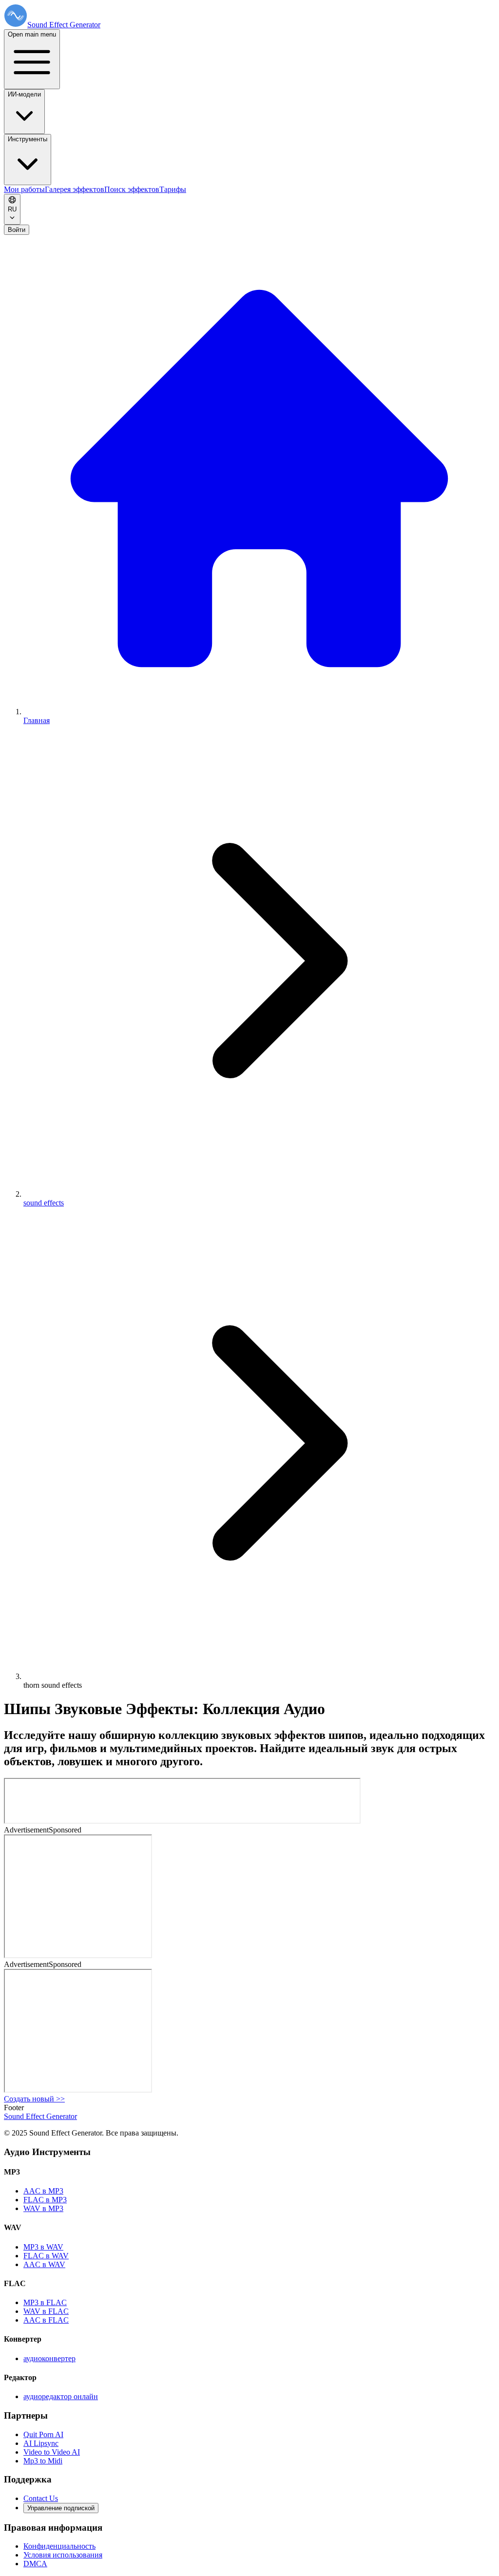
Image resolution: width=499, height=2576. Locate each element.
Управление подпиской (61, 2508)
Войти (17, 230)
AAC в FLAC (46, 2320)
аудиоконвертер (49, 2358)
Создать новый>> (34, 2099)
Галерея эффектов (75, 189)
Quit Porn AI (43, 2434)
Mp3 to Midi (43, 2461)
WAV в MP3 (43, 2208)
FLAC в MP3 (45, 2200)
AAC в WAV (44, 2264)
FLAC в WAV (46, 2256)
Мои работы (24, 189)
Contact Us (41, 2498)
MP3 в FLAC (45, 2302)
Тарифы (173, 189)
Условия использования (63, 2555)
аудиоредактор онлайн (61, 2396)
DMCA (35, 2564)
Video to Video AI (52, 2452)
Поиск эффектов (132, 189)
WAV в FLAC (46, 2311)
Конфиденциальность (59, 2546)
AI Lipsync (41, 2443)
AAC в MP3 (43, 2191)
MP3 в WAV (43, 2247)
